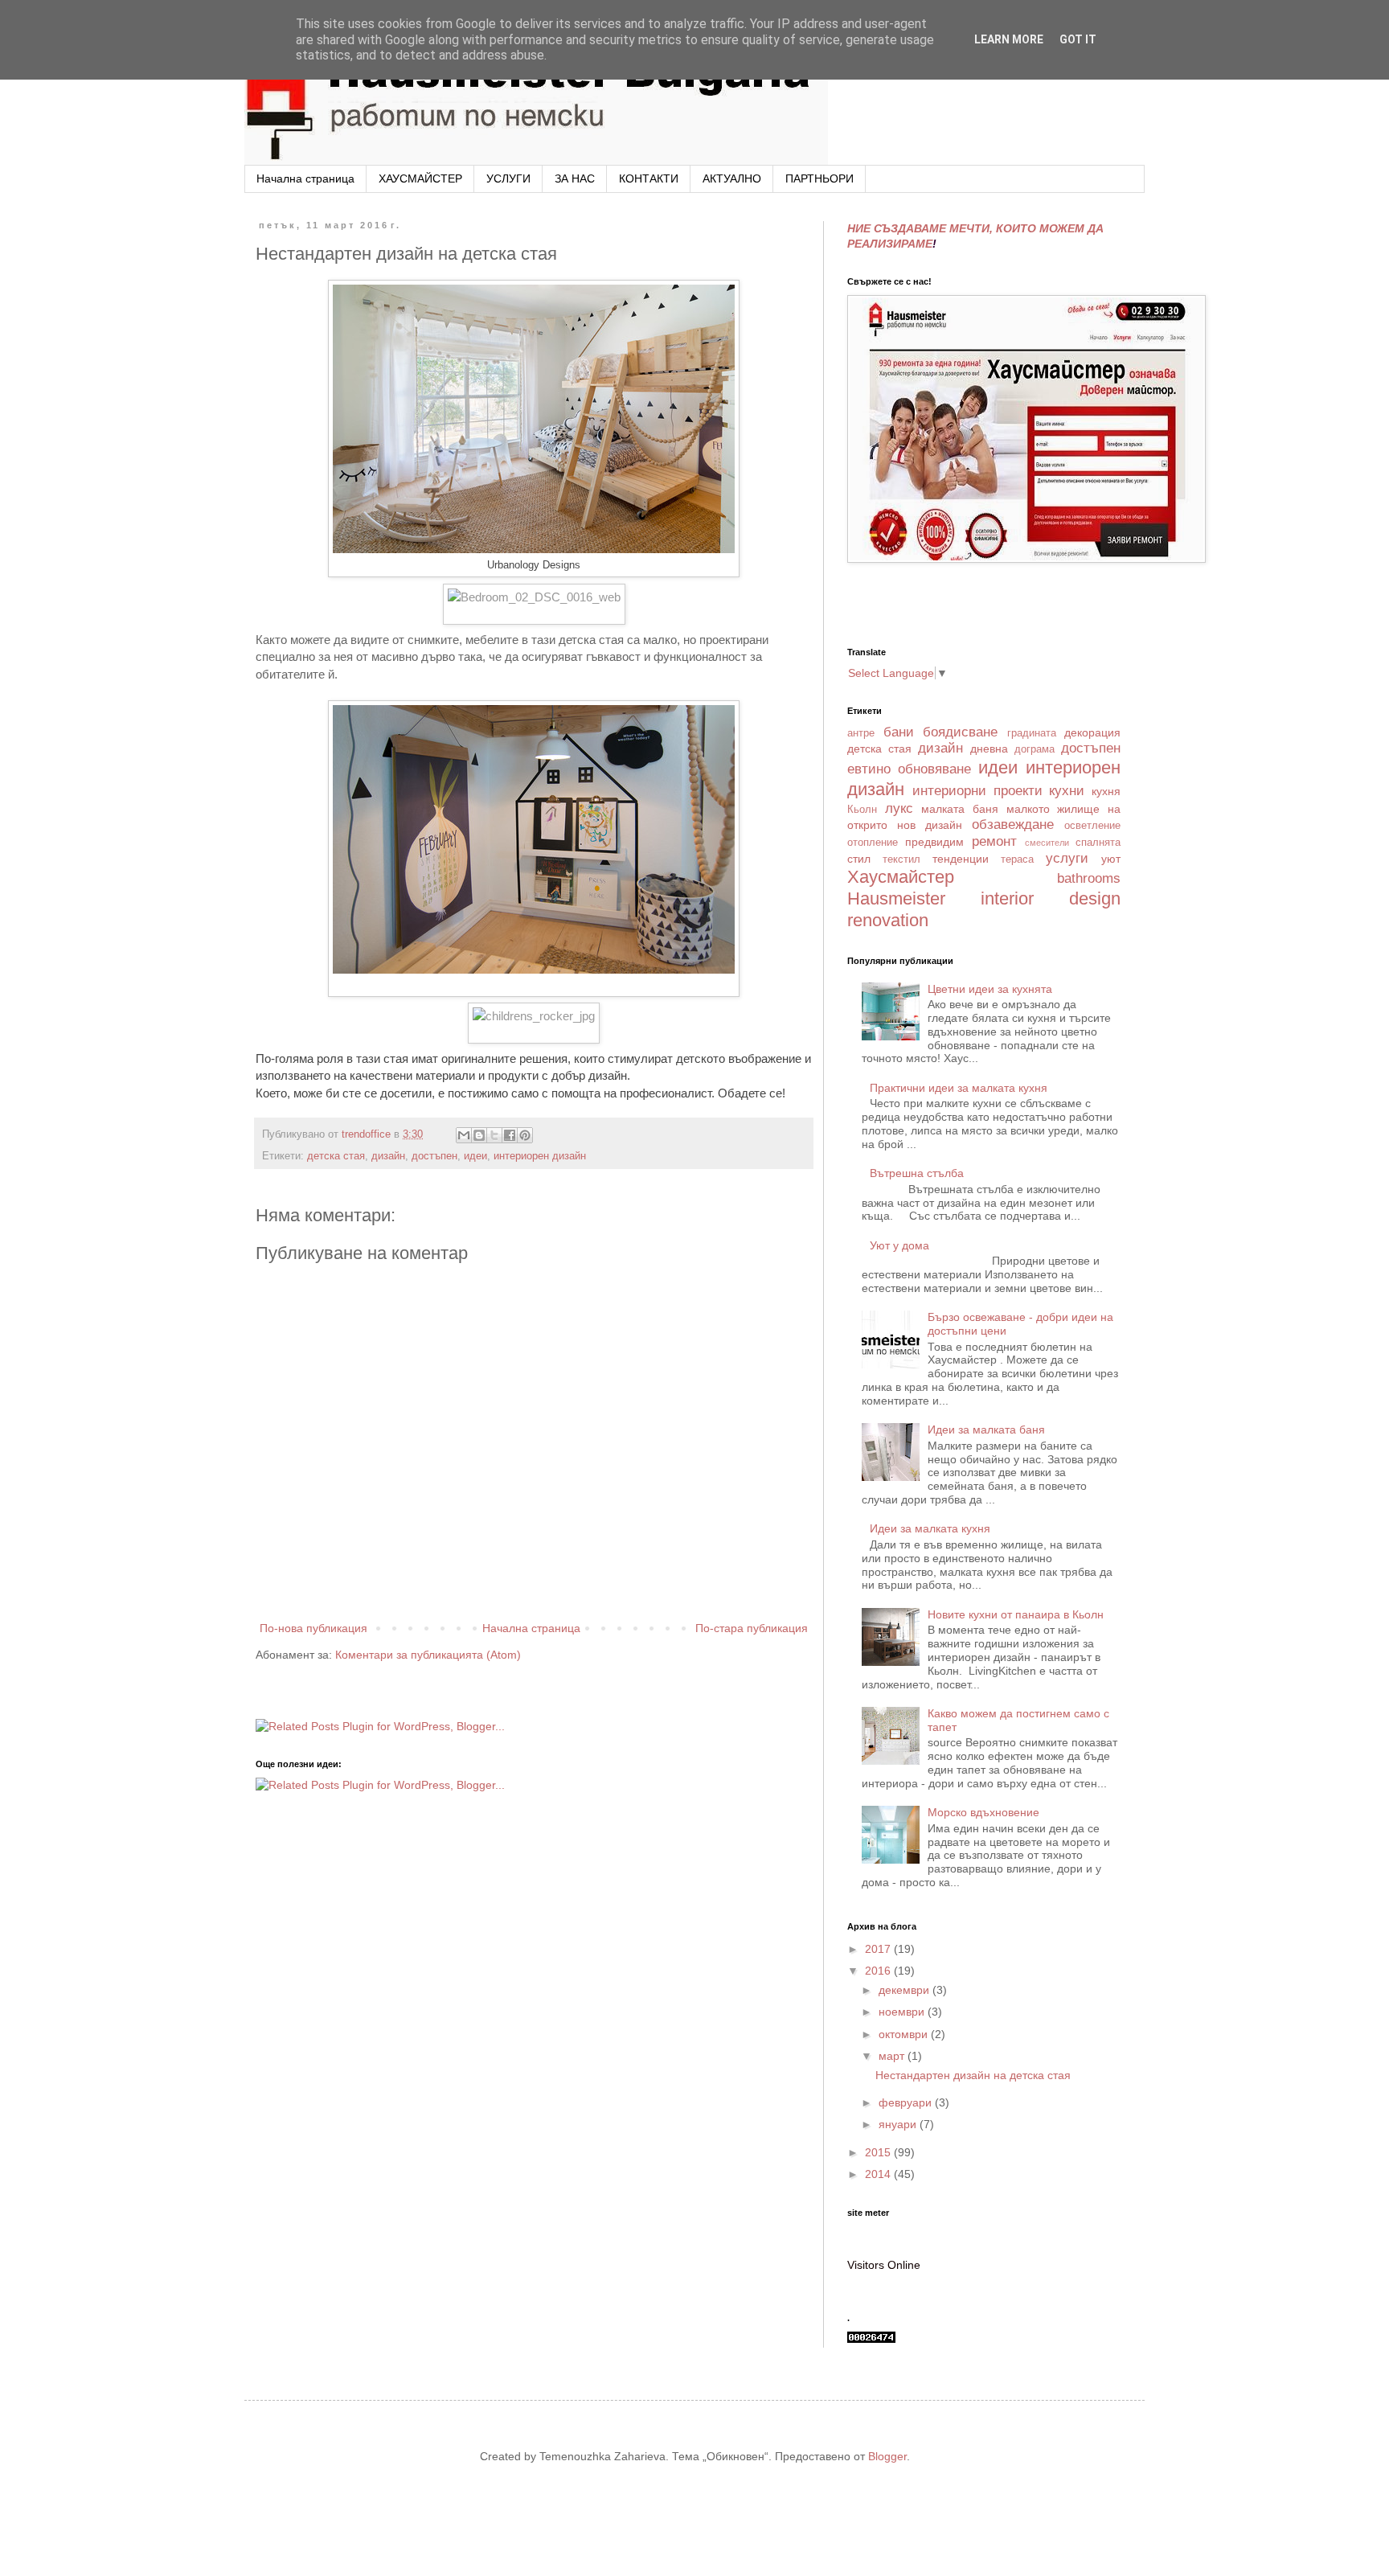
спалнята (1098, 843)
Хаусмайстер (901, 877)
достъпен (434, 1156)
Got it (1078, 39)
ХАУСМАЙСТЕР (420, 178)
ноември (903, 2012)
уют (1111, 859)
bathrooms (1089, 878)
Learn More (1009, 39)
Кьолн (862, 810)
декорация (1092, 732)
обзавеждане (1013, 824)
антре (861, 733)
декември (906, 1990)
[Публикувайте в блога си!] (479, 1135)
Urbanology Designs (534, 565)
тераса (1017, 859)
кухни (1067, 791)
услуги (1067, 858)
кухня (1106, 791)
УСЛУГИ (508, 178)
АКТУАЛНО (732, 178)
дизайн (388, 1156)
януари (899, 2124)
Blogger (887, 2456)
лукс (899, 808)
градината (1032, 733)
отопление (873, 843)
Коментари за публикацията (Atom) (428, 1655)
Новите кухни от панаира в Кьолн (1016, 1614)
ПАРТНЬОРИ (819, 178)
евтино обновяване (909, 769)
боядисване (960, 732)
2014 (879, 2174)
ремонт (994, 841)
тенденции (961, 859)
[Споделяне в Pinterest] (525, 1135)
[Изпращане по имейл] (464, 1135)
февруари (907, 2102)
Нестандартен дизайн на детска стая (973, 2075)
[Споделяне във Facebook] (510, 1135)
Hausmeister (896, 898)
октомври (905, 2034)
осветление (1092, 826)
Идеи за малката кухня (930, 1528)
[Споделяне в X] (494, 1135)
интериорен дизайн (540, 1156)
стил (859, 859)
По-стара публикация (752, 1628)
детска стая (336, 1156)
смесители (1047, 843)
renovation (888, 920)
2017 (879, 1949)
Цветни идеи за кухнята (990, 989)
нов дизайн (930, 825)
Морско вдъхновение (983, 1812)
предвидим (934, 842)
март (893, 2056)
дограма (1035, 749)
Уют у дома (899, 1245)
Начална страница (305, 178)
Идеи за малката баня (986, 1430)
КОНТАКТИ (649, 178)
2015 (879, 2152)
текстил (901, 859)
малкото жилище (1053, 809)
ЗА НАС (575, 178)
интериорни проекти (977, 791)
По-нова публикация (313, 1628)
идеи (475, 1156)
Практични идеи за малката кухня (959, 1088)
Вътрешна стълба (917, 1173)
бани (899, 732)
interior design (1051, 898)
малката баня (960, 809)
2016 (879, 1971)
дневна (989, 749)
